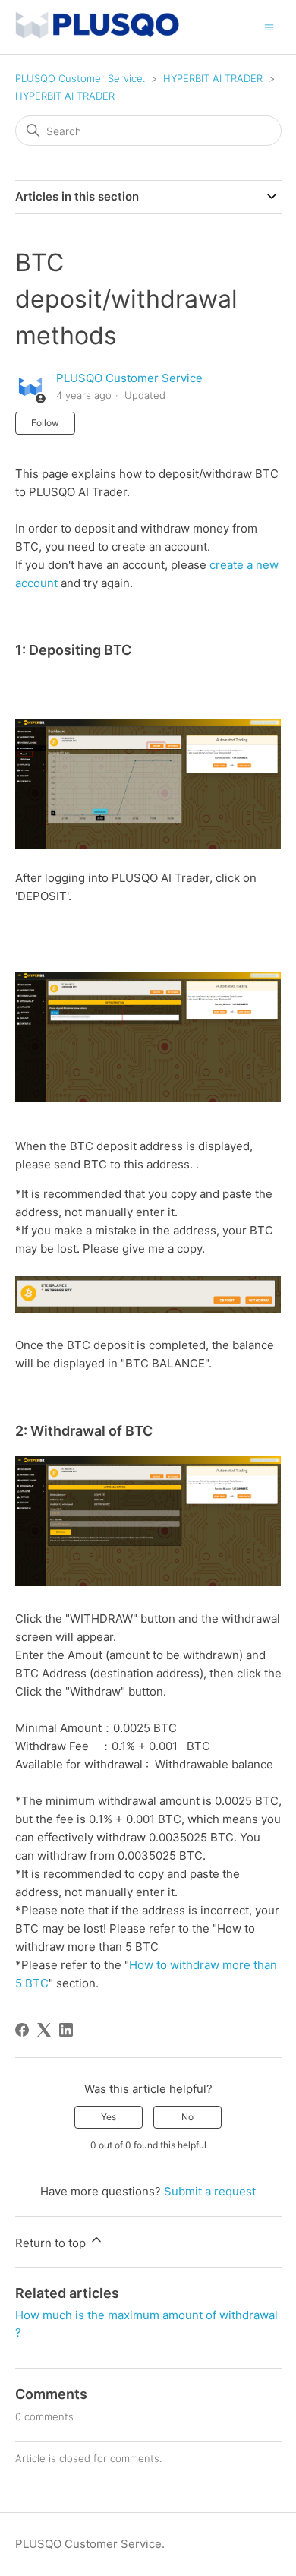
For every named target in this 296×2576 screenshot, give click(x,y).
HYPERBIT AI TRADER (213, 78)
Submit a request (210, 2191)
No (187, 2117)
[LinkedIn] (66, 2030)
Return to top (52, 2243)
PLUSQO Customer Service (129, 378)
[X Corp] (44, 2030)
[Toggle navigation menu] (269, 26)
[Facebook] (22, 2030)
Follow (45, 423)
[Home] (97, 35)
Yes (109, 2117)
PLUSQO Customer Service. (80, 78)
